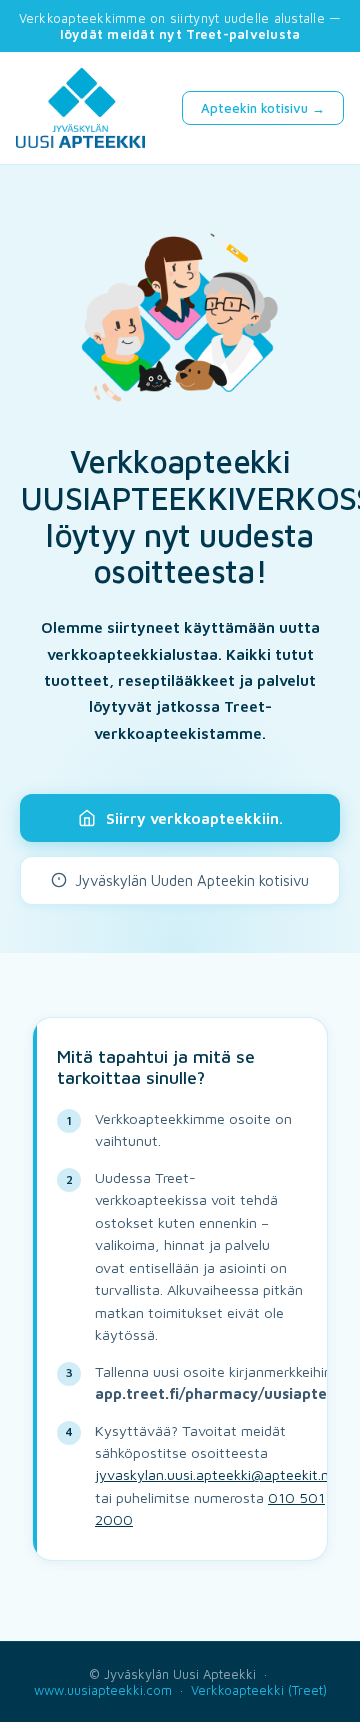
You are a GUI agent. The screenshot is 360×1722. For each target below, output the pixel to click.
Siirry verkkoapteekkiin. (194, 818)
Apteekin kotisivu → (263, 108)
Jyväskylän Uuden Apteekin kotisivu (192, 880)
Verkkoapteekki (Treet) (259, 1690)
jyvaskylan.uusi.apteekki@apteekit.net (219, 1474)
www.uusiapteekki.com (103, 1690)
